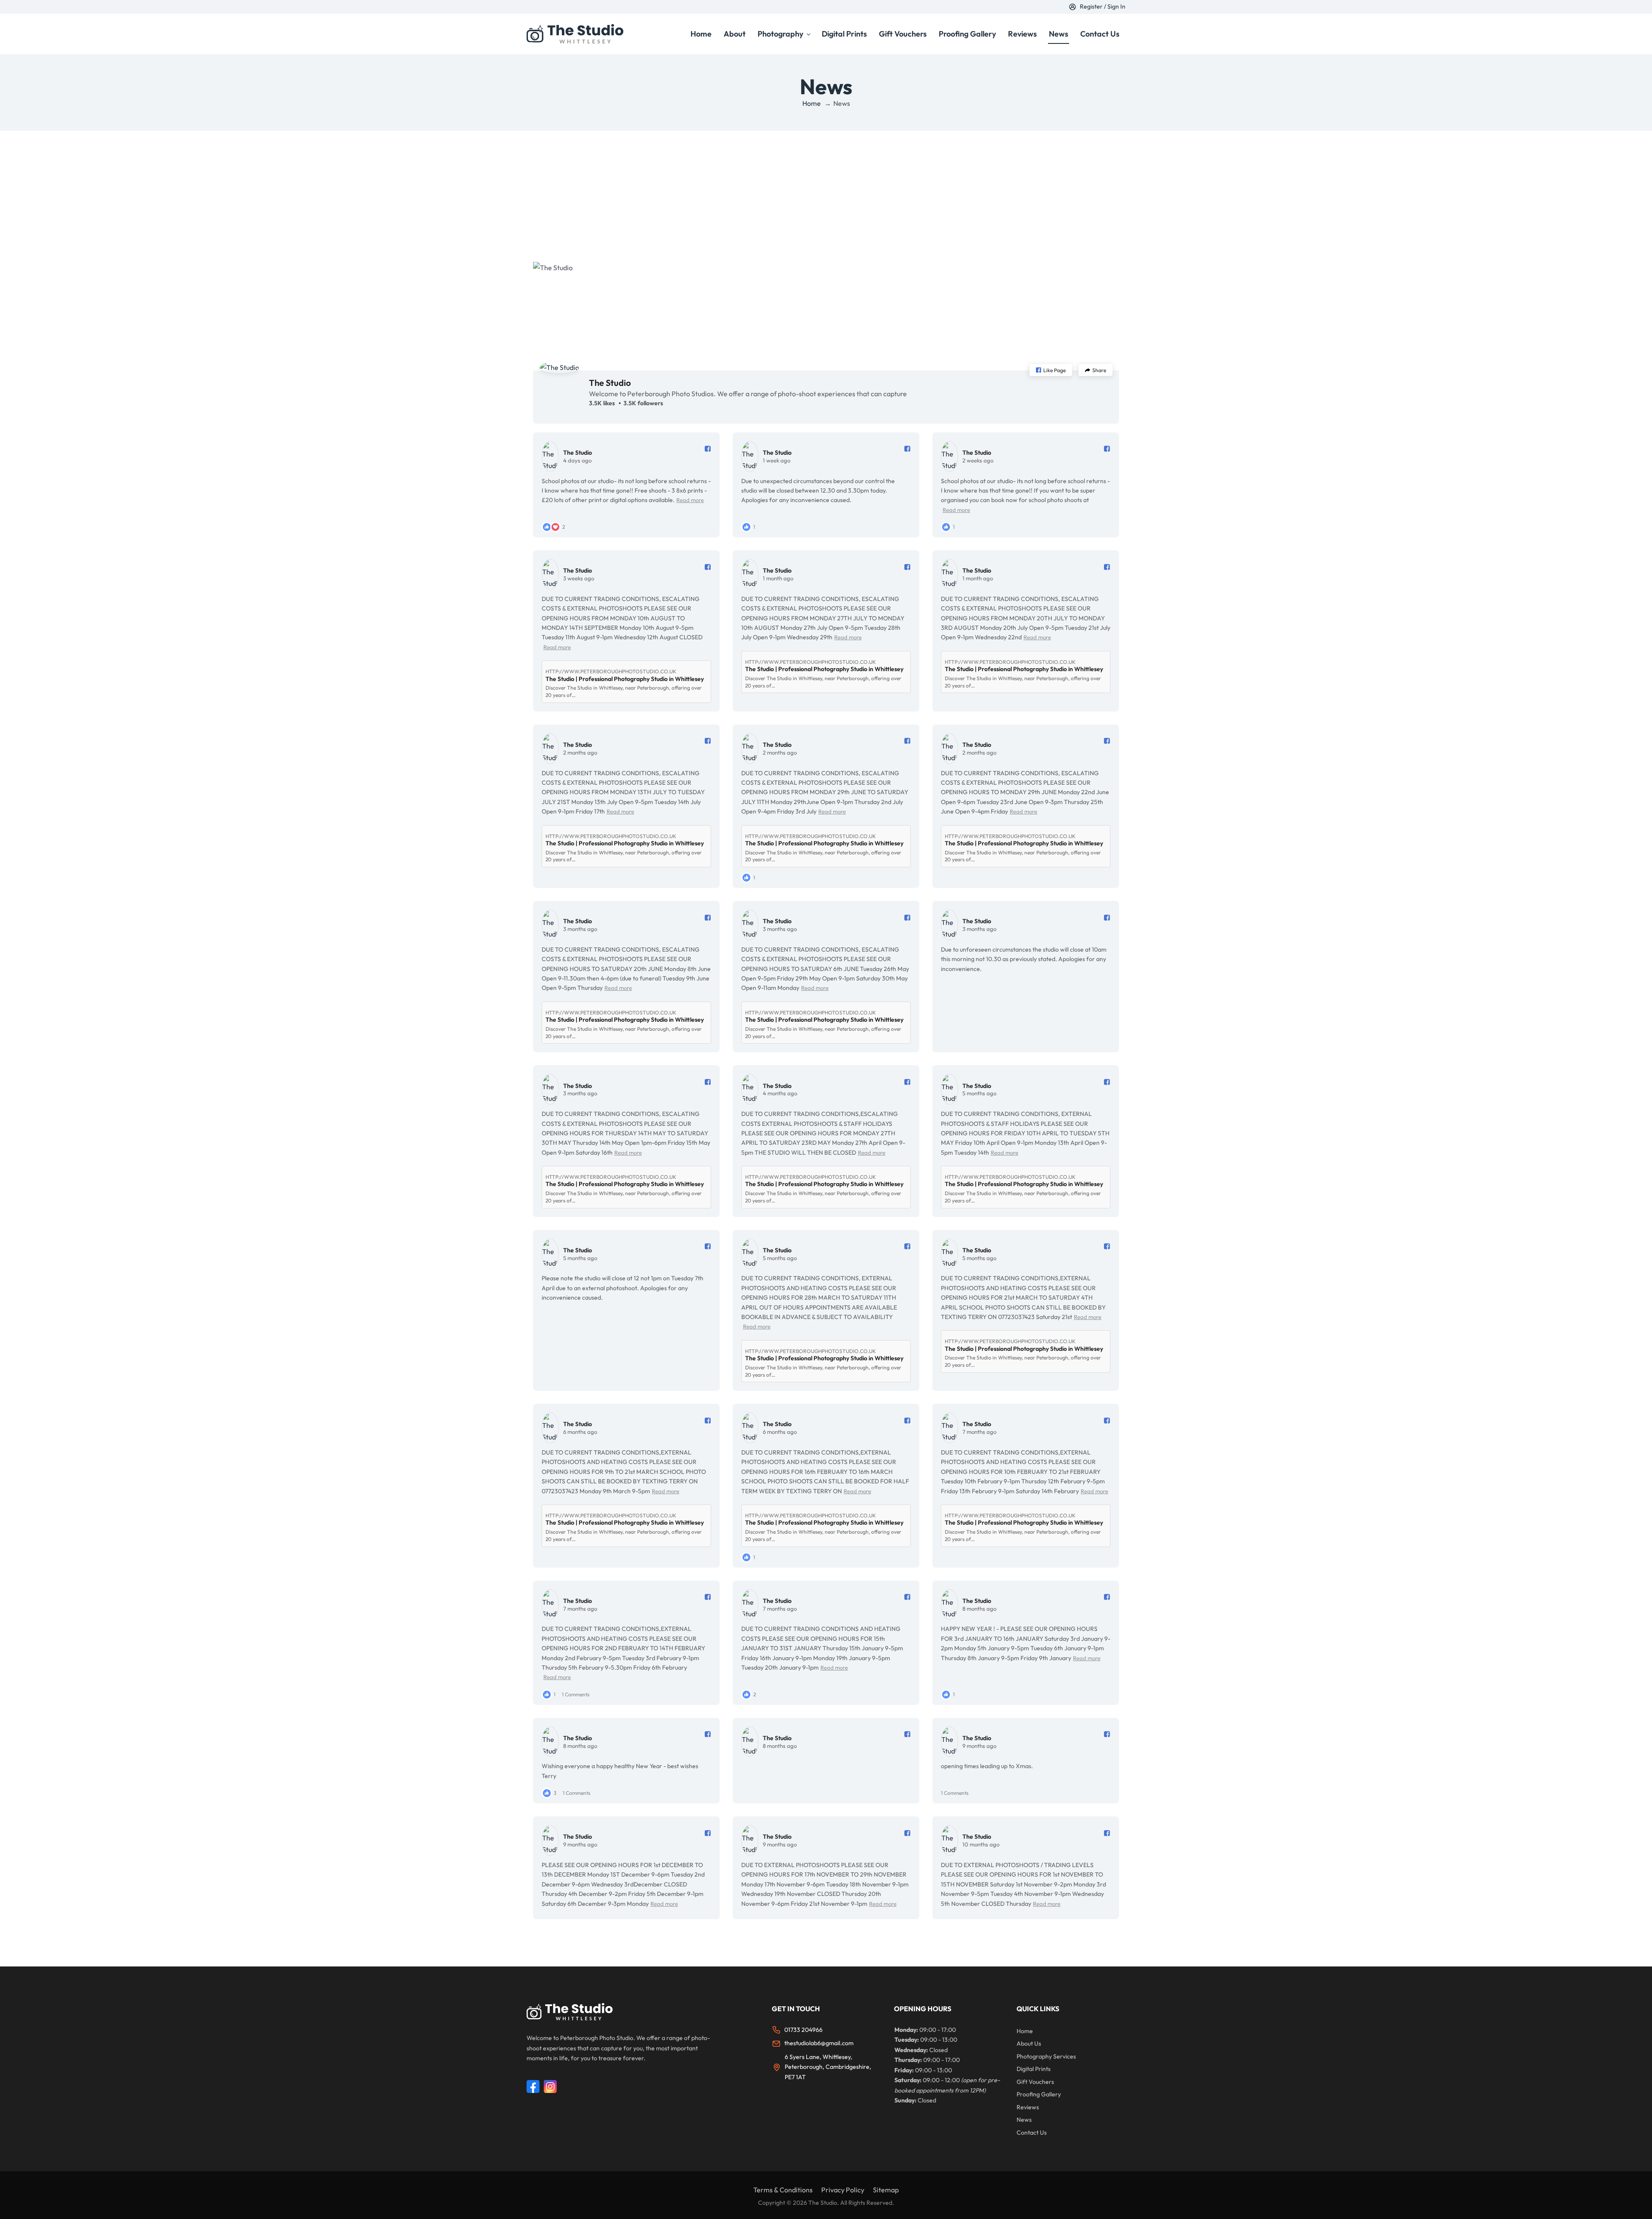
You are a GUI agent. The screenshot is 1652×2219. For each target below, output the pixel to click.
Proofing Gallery (967, 34)
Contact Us (1100, 34)
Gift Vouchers (903, 34)
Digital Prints (844, 34)
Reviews (1022, 34)
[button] (1051, 370)
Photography (780, 34)
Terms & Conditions (783, 2190)
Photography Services (1046, 2056)
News (1059, 34)
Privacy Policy (843, 2190)
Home (701, 34)
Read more (690, 500)
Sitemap (886, 2190)
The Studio (610, 383)
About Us (1029, 2043)
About (735, 34)
